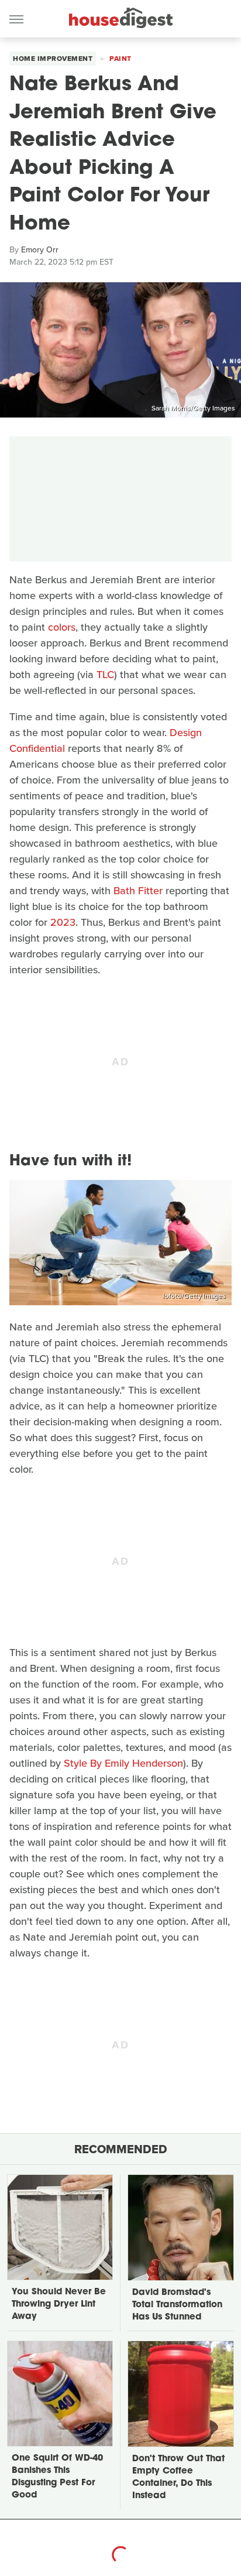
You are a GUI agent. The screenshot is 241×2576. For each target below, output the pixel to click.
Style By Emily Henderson (123, 1763)
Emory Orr (40, 250)
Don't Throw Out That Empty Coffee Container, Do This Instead (178, 2478)
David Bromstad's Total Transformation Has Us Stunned (177, 2305)
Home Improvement (53, 59)
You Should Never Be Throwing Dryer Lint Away (59, 2305)
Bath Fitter (138, 891)
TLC (105, 675)
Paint (120, 59)
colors (62, 627)
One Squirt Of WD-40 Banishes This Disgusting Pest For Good (57, 2477)
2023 (63, 922)
